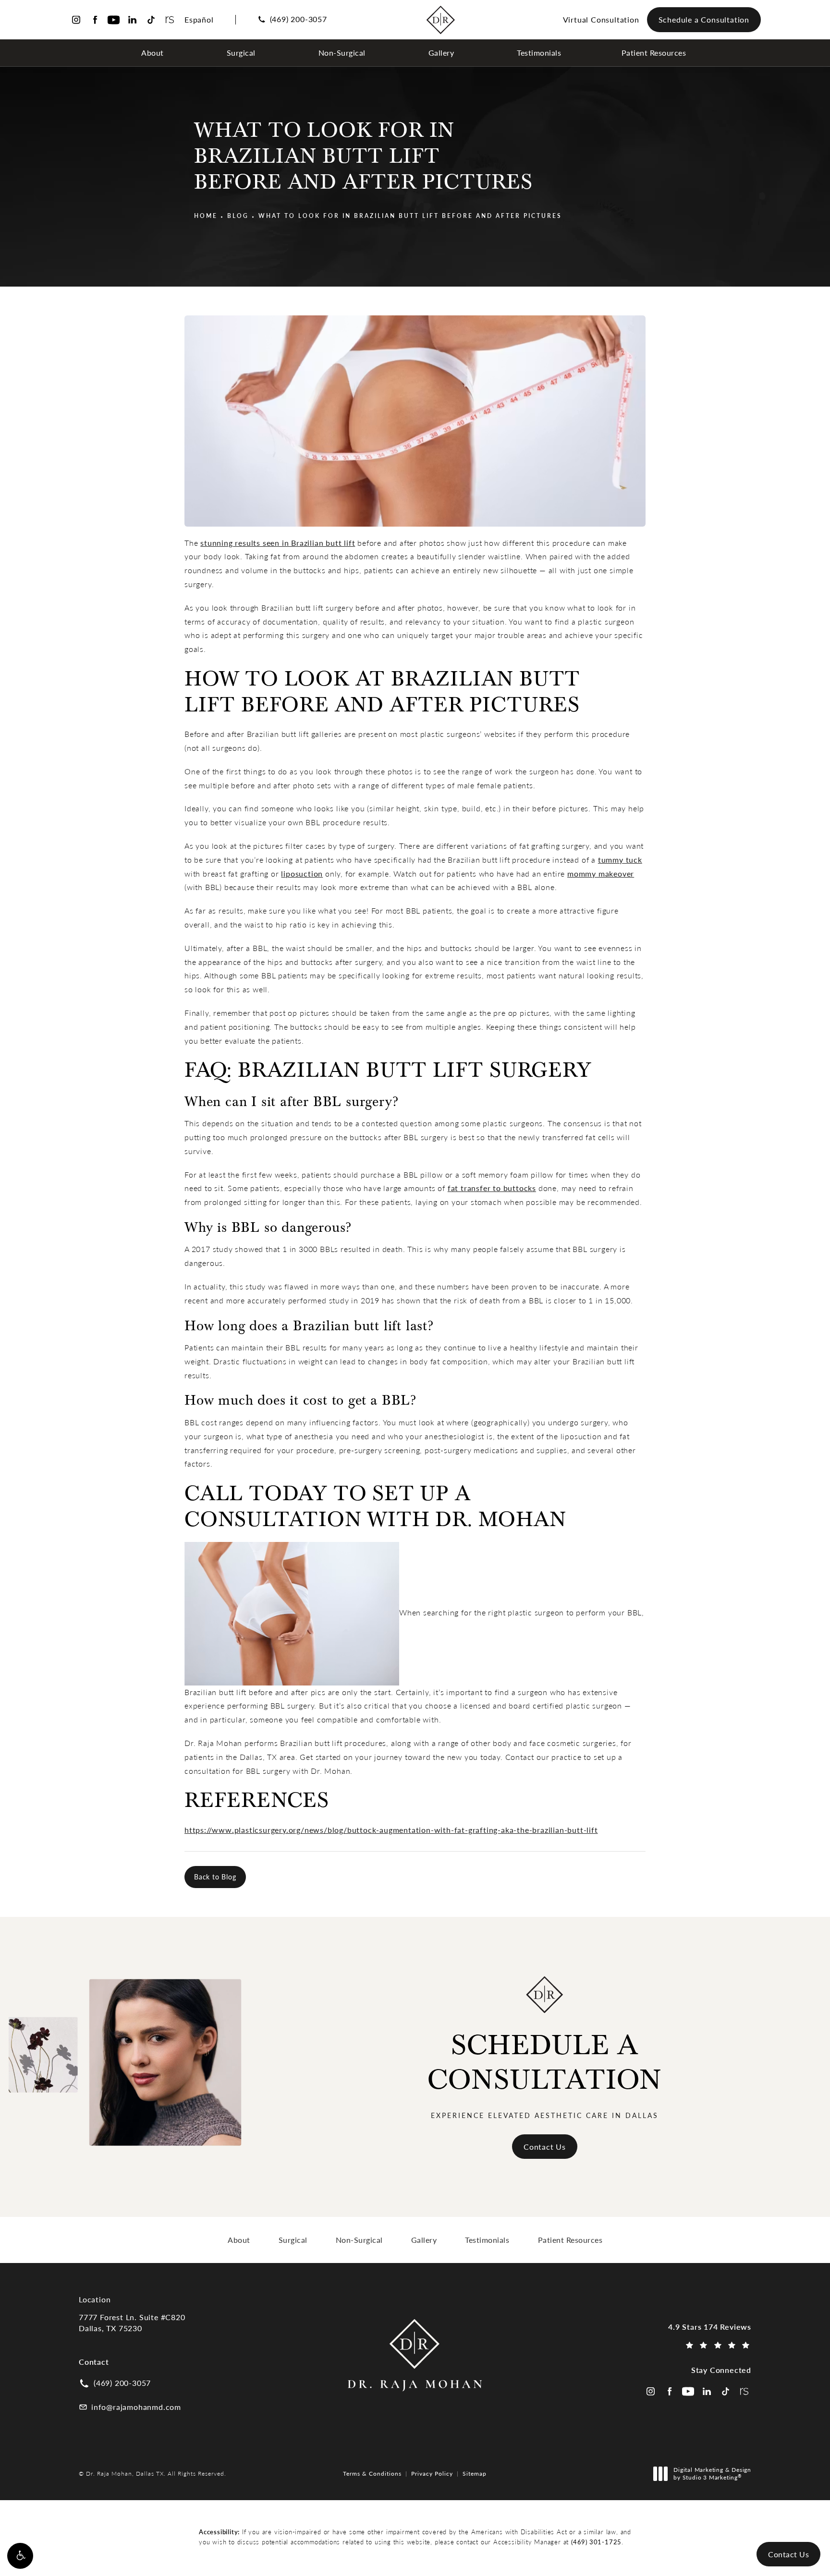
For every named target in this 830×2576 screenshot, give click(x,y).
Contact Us (545, 2147)
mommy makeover (601, 873)
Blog (238, 216)
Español (199, 19)
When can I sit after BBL (263, 1102)
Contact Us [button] (788, 2554)
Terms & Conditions (372, 2473)
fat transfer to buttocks (492, 1188)
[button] (20, 2556)
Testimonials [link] (539, 53)
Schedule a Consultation (704, 19)
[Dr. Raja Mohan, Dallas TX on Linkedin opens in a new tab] (132, 20)
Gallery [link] (441, 53)
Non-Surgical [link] (342, 53)
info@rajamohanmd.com (136, 2407)
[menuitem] (154, 53)
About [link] (153, 53)
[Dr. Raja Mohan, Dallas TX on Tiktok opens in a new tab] (151, 20)
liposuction (302, 873)
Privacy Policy (432, 2473)
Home (206, 216)
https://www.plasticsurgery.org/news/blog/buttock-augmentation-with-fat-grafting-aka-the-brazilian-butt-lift (391, 1830)
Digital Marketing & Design (712, 2474)
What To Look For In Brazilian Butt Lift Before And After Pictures (410, 216)
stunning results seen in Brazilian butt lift (278, 543)
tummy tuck (620, 860)
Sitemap (475, 2473)
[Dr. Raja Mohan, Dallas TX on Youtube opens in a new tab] (114, 20)
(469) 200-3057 (299, 19)
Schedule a (545, 2063)
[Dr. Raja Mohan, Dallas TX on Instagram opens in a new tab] (76, 20)
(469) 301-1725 (596, 2542)
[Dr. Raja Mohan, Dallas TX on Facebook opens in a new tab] (95, 20)
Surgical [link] (241, 53)
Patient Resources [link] (654, 53)
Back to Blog (215, 1877)
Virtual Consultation (601, 19)
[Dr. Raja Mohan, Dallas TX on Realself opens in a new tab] (170, 20)
